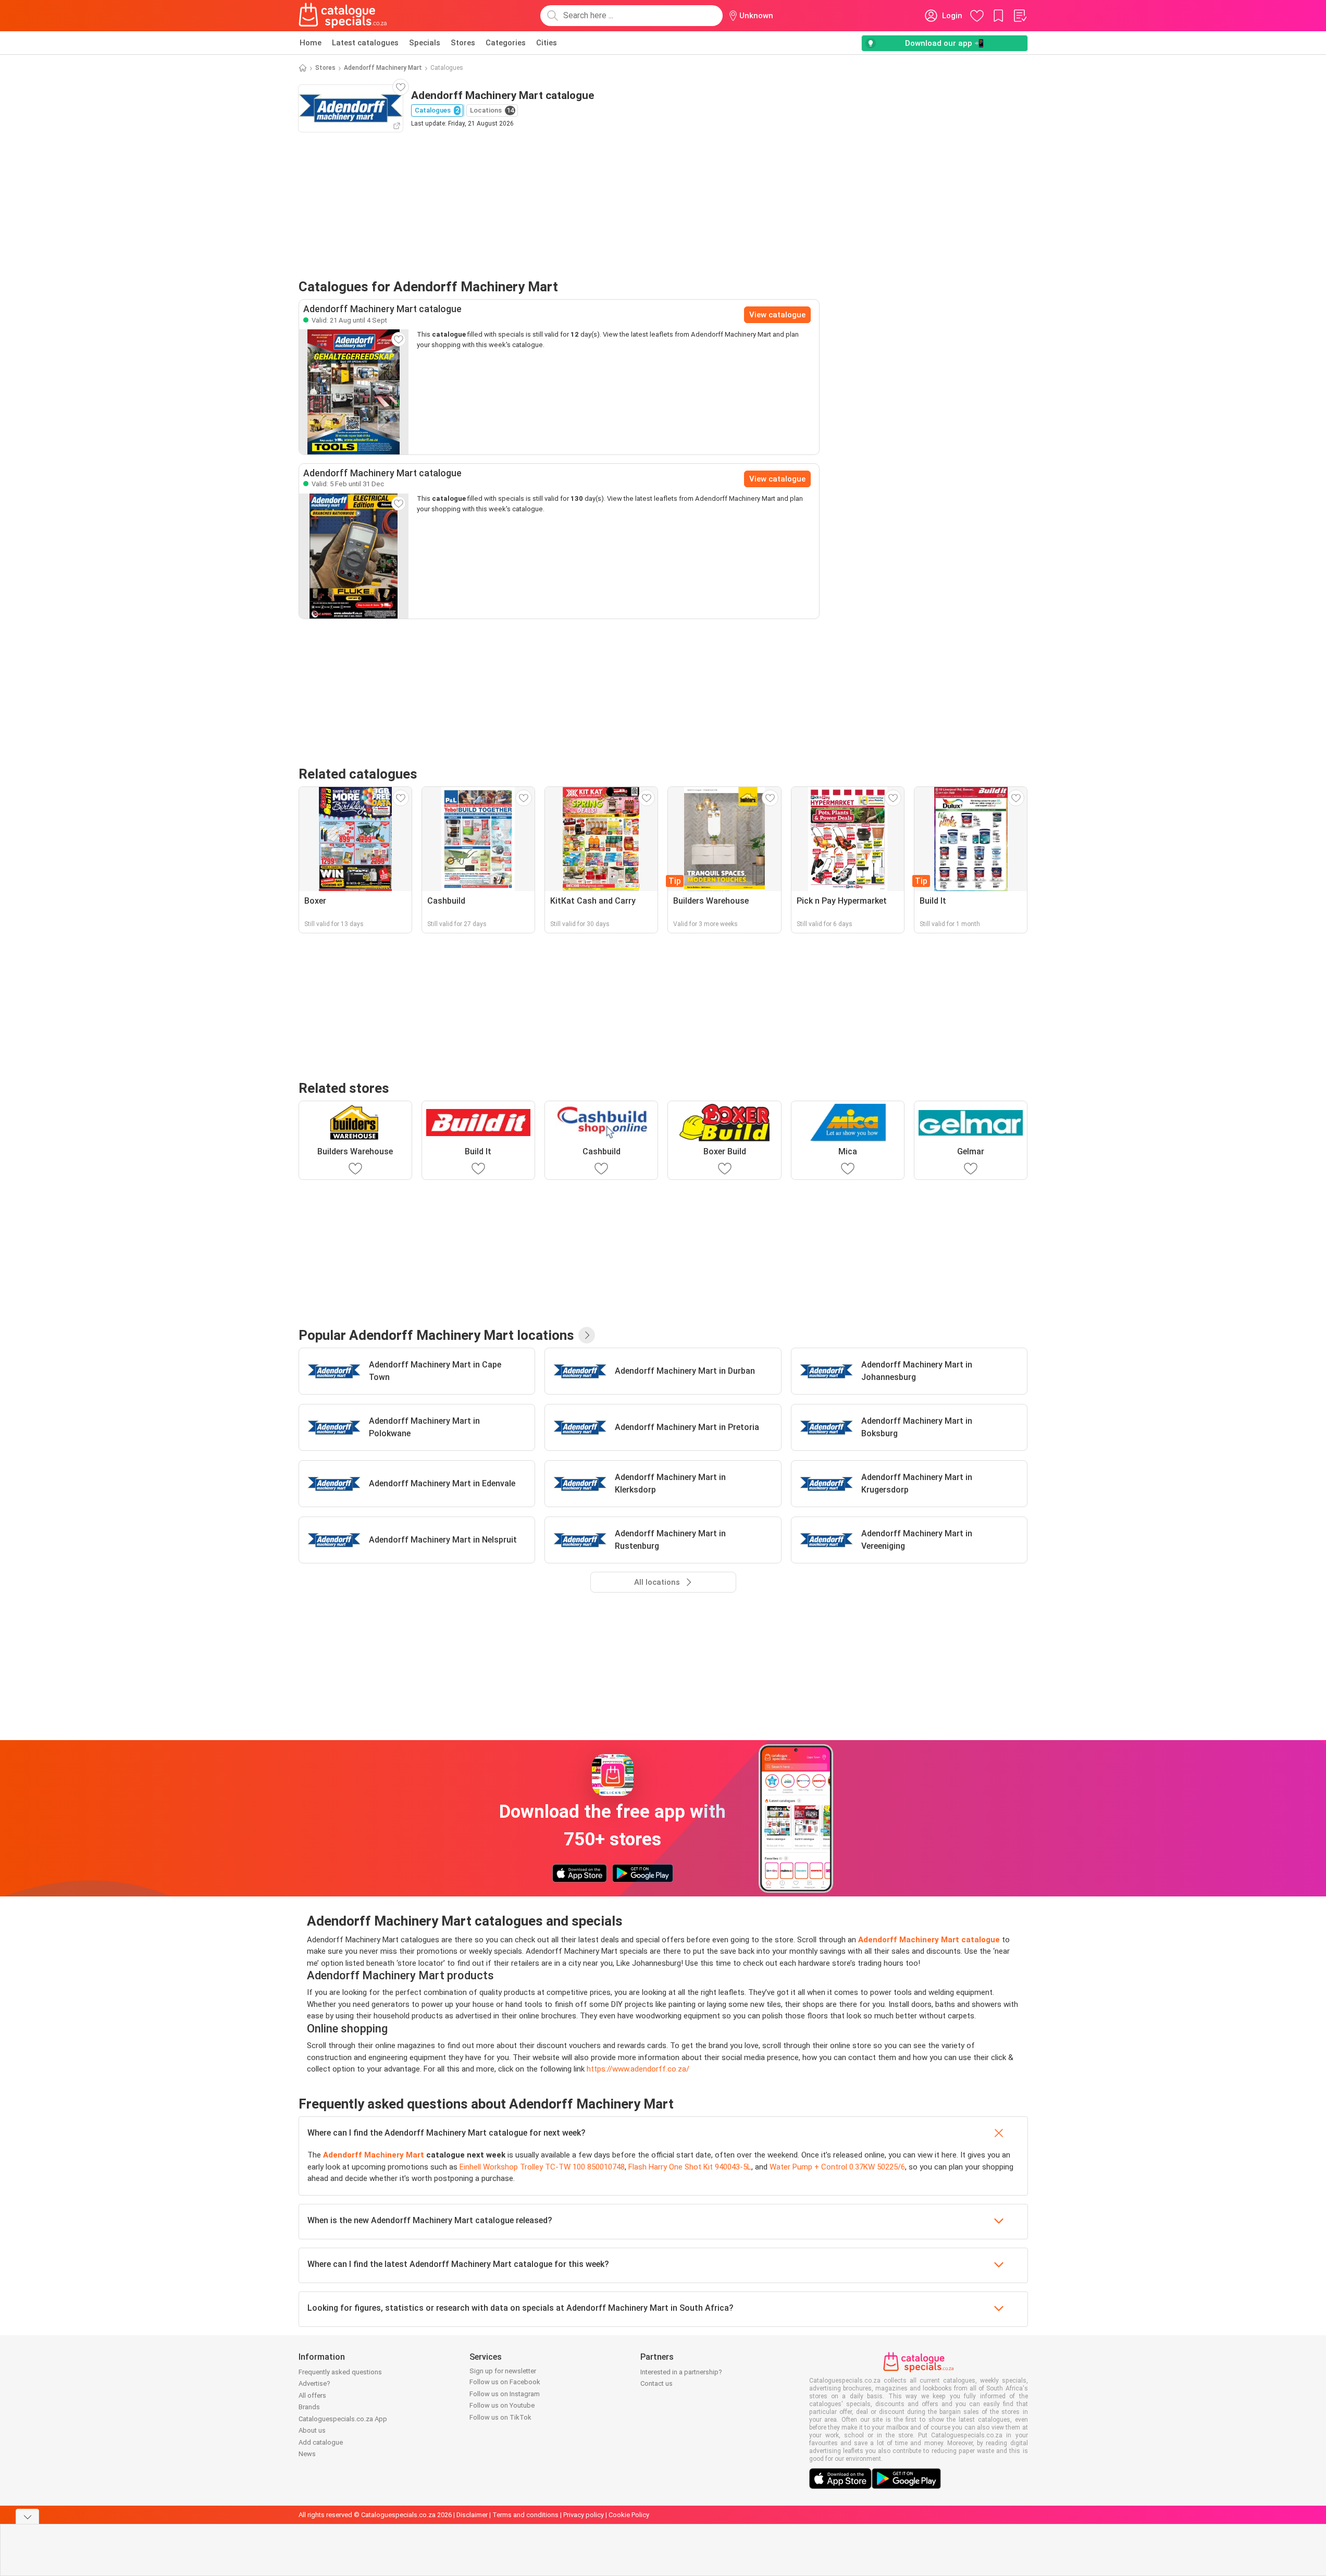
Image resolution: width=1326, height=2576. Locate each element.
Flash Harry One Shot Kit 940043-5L (690, 2167)
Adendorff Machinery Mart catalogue (929, 1940)
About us (312, 2430)
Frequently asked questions (340, 2372)
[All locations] (587, 1335)
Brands (309, 2407)
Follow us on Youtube (502, 2405)
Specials (425, 43)
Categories (506, 43)
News (307, 2454)
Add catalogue (321, 2442)
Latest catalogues (365, 43)
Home (311, 43)
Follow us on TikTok (500, 2417)
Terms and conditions (525, 2515)
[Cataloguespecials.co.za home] (343, 16)
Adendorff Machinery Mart (383, 68)
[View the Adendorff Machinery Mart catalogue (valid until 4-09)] (354, 392)
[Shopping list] (1020, 16)
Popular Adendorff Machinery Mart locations (436, 1335)
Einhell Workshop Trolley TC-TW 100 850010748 (542, 2167)
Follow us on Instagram (505, 2394)
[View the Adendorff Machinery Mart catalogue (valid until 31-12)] (354, 556)
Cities (547, 43)
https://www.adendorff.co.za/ (638, 2069)
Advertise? (314, 2383)
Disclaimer (472, 2515)
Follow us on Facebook (505, 2382)
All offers (312, 2395)
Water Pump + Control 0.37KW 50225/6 (837, 2167)
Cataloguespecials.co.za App (343, 2419)
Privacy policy (584, 2515)
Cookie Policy (629, 2515)
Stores (463, 43)
